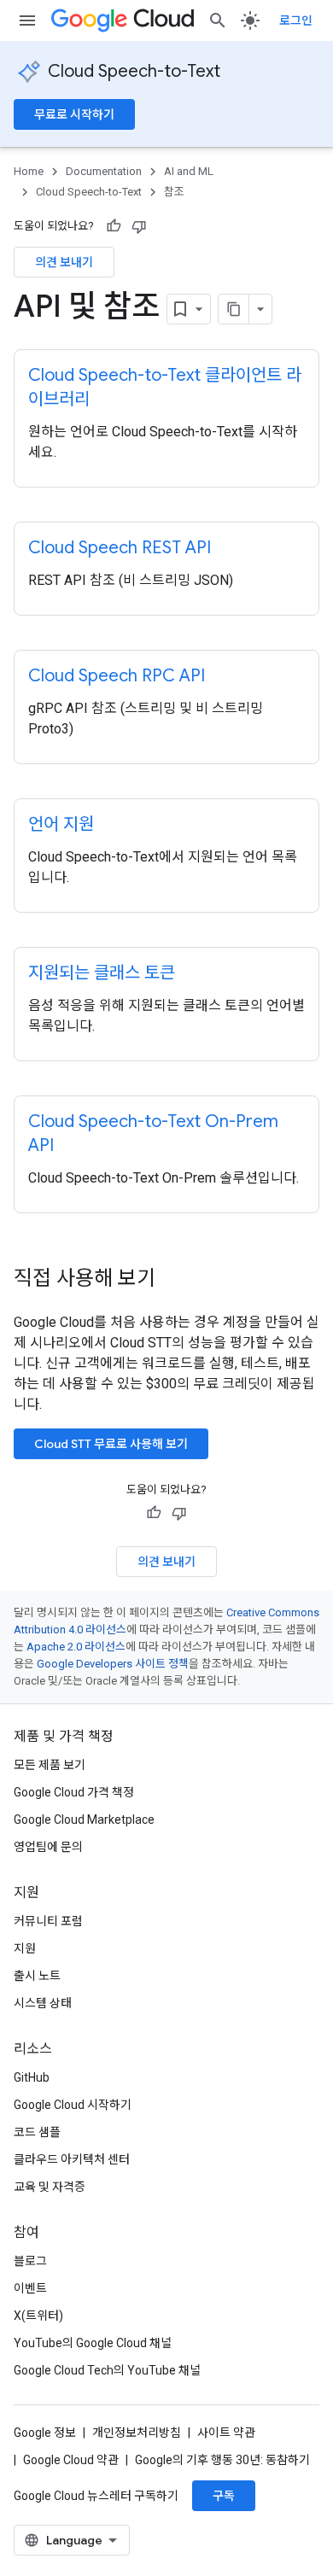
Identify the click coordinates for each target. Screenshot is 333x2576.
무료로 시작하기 (74, 114)
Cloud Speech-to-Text (134, 71)
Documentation (104, 171)
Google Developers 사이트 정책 (113, 1664)
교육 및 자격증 (50, 2187)
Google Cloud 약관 (71, 2460)
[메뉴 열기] (27, 20)
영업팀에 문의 (48, 1847)
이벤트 (30, 2288)
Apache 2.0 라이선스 (76, 1647)
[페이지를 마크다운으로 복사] (234, 309)
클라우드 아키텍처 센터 (72, 2159)
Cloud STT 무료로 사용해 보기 (111, 1444)
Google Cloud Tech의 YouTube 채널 (107, 2370)
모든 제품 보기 (50, 1765)
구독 (224, 2496)
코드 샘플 (37, 2132)
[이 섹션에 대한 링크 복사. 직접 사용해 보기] (178, 1280)
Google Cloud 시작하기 (73, 2105)
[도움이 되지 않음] (139, 226)
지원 (25, 1948)
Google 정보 (45, 2433)
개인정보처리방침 (137, 2433)
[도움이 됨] (114, 226)
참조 (174, 192)
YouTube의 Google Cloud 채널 (93, 2343)
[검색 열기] (218, 20)
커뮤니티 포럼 (48, 1921)
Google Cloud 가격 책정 (74, 1792)
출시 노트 (37, 1976)
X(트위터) (38, 2316)
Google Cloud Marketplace (84, 1820)
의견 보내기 (64, 262)
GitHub (32, 2077)
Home (29, 171)
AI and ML (189, 171)
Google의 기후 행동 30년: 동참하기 (222, 2460)
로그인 (296, 20)
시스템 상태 (43, 2003)
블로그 (30, 2261)
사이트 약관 (226, 2433)
